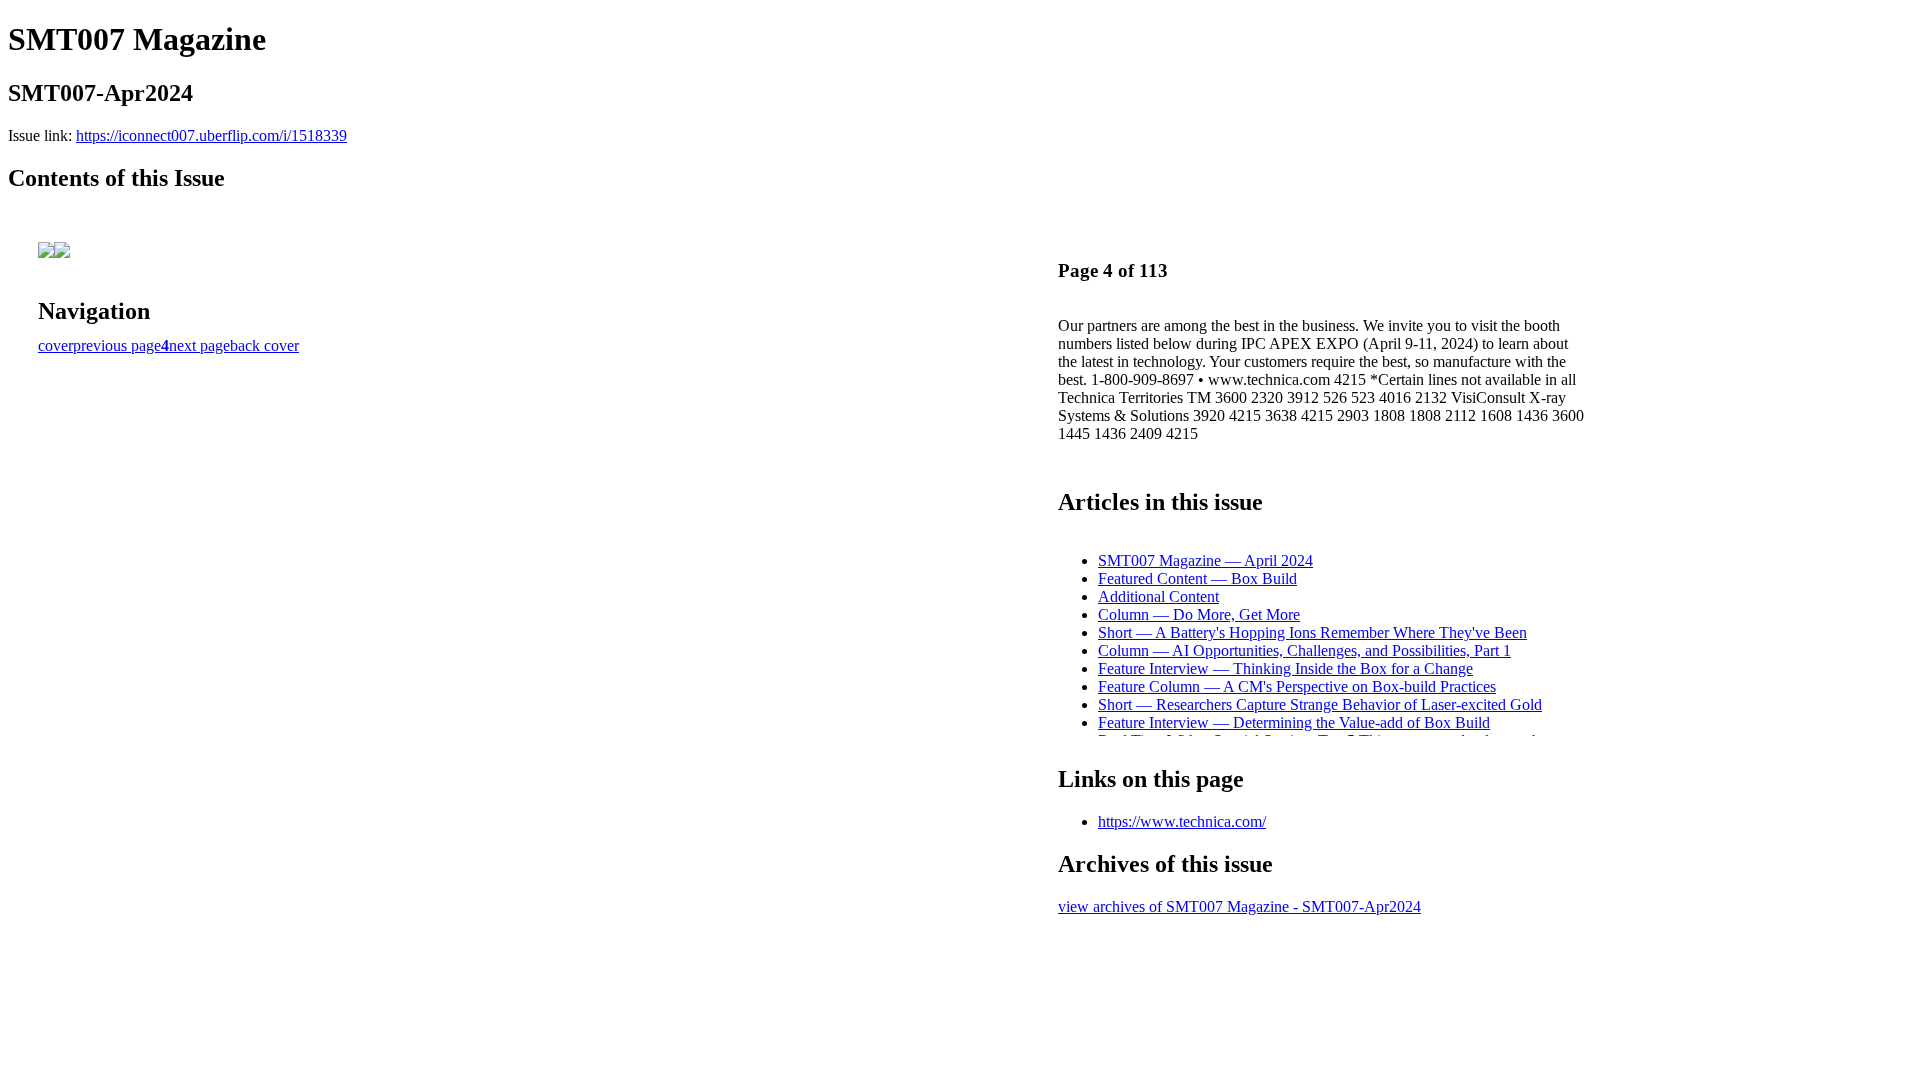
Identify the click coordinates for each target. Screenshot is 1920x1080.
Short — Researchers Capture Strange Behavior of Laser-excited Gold (1320, 704)
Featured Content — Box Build (1197, 578)
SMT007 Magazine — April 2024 (1205, 560)
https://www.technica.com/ (1182, 821)
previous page (117, 345)
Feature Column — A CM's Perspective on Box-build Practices (1297, 686)
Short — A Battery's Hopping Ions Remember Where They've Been (1312, 632)
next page (199, 345)
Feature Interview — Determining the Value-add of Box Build (1294, 722)
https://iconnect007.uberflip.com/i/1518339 (211, 135)
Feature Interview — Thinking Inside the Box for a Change (1285, 668)
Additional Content (1158, 596)
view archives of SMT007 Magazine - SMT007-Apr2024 (1239, 906)
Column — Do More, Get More (1199, 614)
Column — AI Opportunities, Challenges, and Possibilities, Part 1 (1304, 650)
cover (55, 345)
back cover (264, 345)
